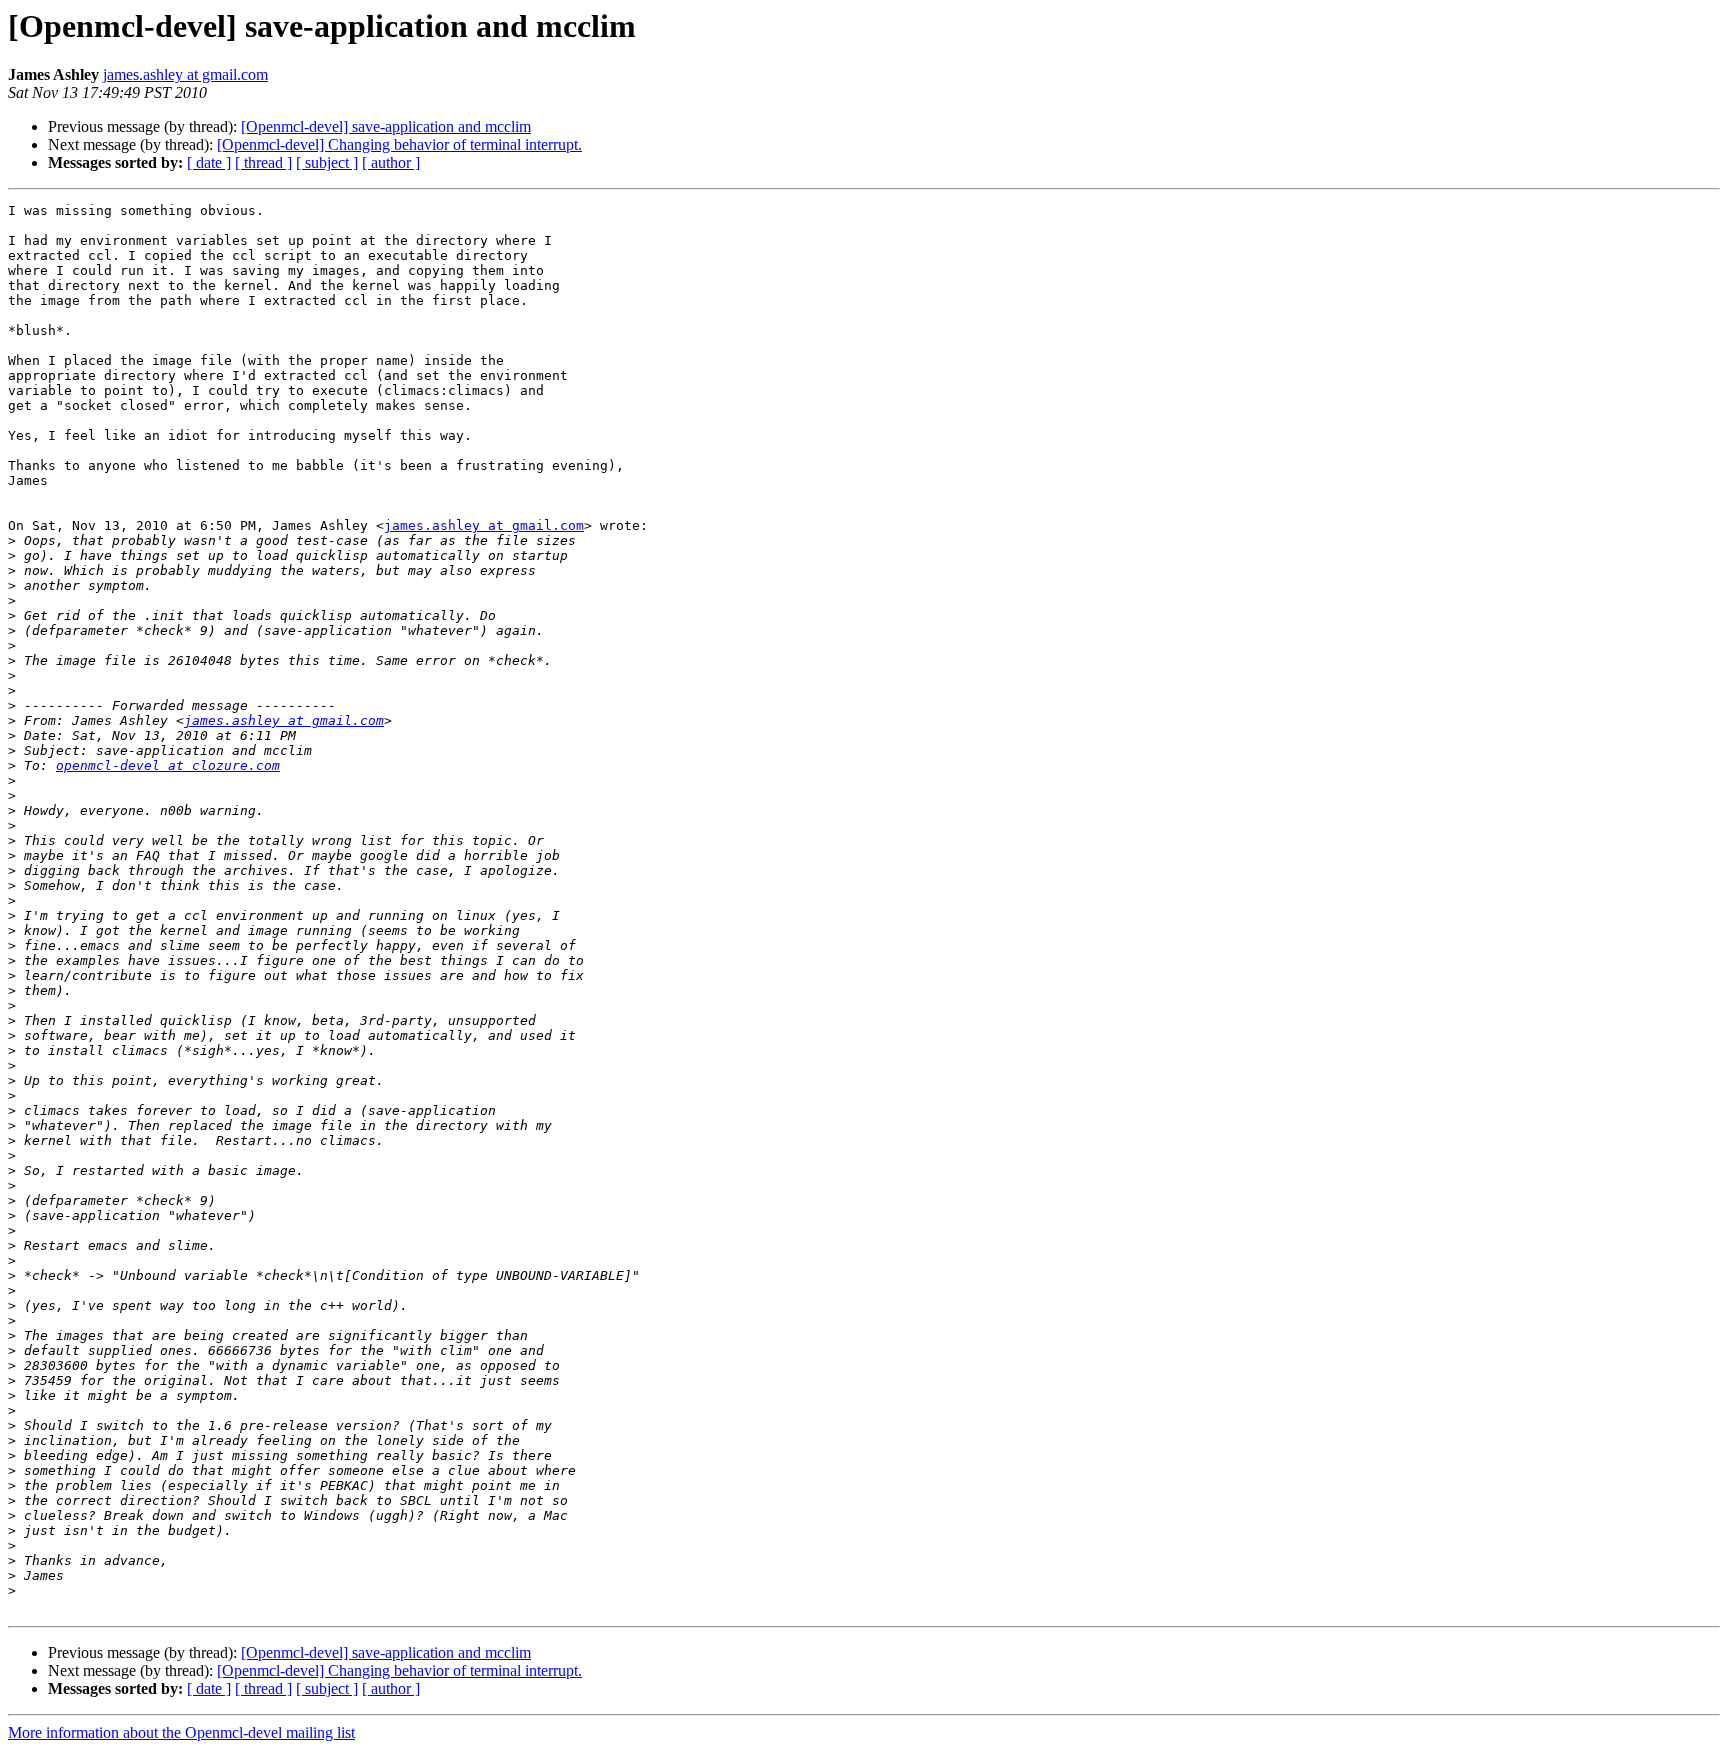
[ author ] (391, 162)
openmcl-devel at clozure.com (168, 765)
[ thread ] (263, 162)
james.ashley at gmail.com (185, 74)
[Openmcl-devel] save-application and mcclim (386, 126)
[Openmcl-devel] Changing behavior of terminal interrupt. (399, 144)
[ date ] (209, 162)
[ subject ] (327, 162)
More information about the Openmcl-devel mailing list (181, 1732)
